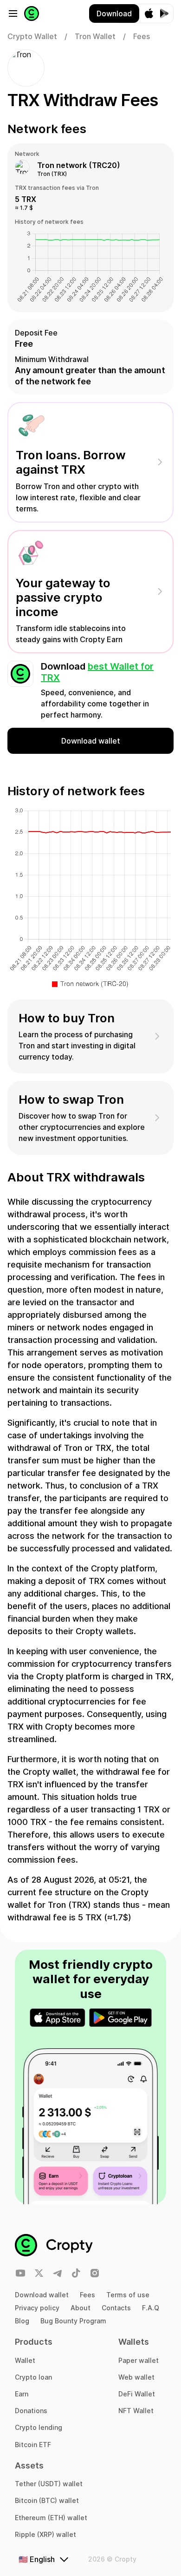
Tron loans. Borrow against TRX (71, 462)
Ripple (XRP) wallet (45, 2534)
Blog (22, 2321)
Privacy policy (37, 2308)
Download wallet (42, 2295)
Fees (87, 2295)
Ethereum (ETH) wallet (51, 2518)
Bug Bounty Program (73, 2321)
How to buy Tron (67, 1018)
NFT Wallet (136, 2411)
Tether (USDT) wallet (49, 2484)
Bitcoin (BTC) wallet (47, 2500)
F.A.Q (151, 2308)
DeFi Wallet (137, 2394)
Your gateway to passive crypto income (63, 597)
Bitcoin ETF (33, 2445)
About (81, 2308)
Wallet (25, 2360)
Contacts (116, 2308)
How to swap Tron (71, 1099)
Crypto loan (33, 2377)
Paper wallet (139, 2360)
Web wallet (136, 2377)
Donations (31, 2411)
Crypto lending (39, 2427)
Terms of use (128, 2295)
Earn (22, 2394)
